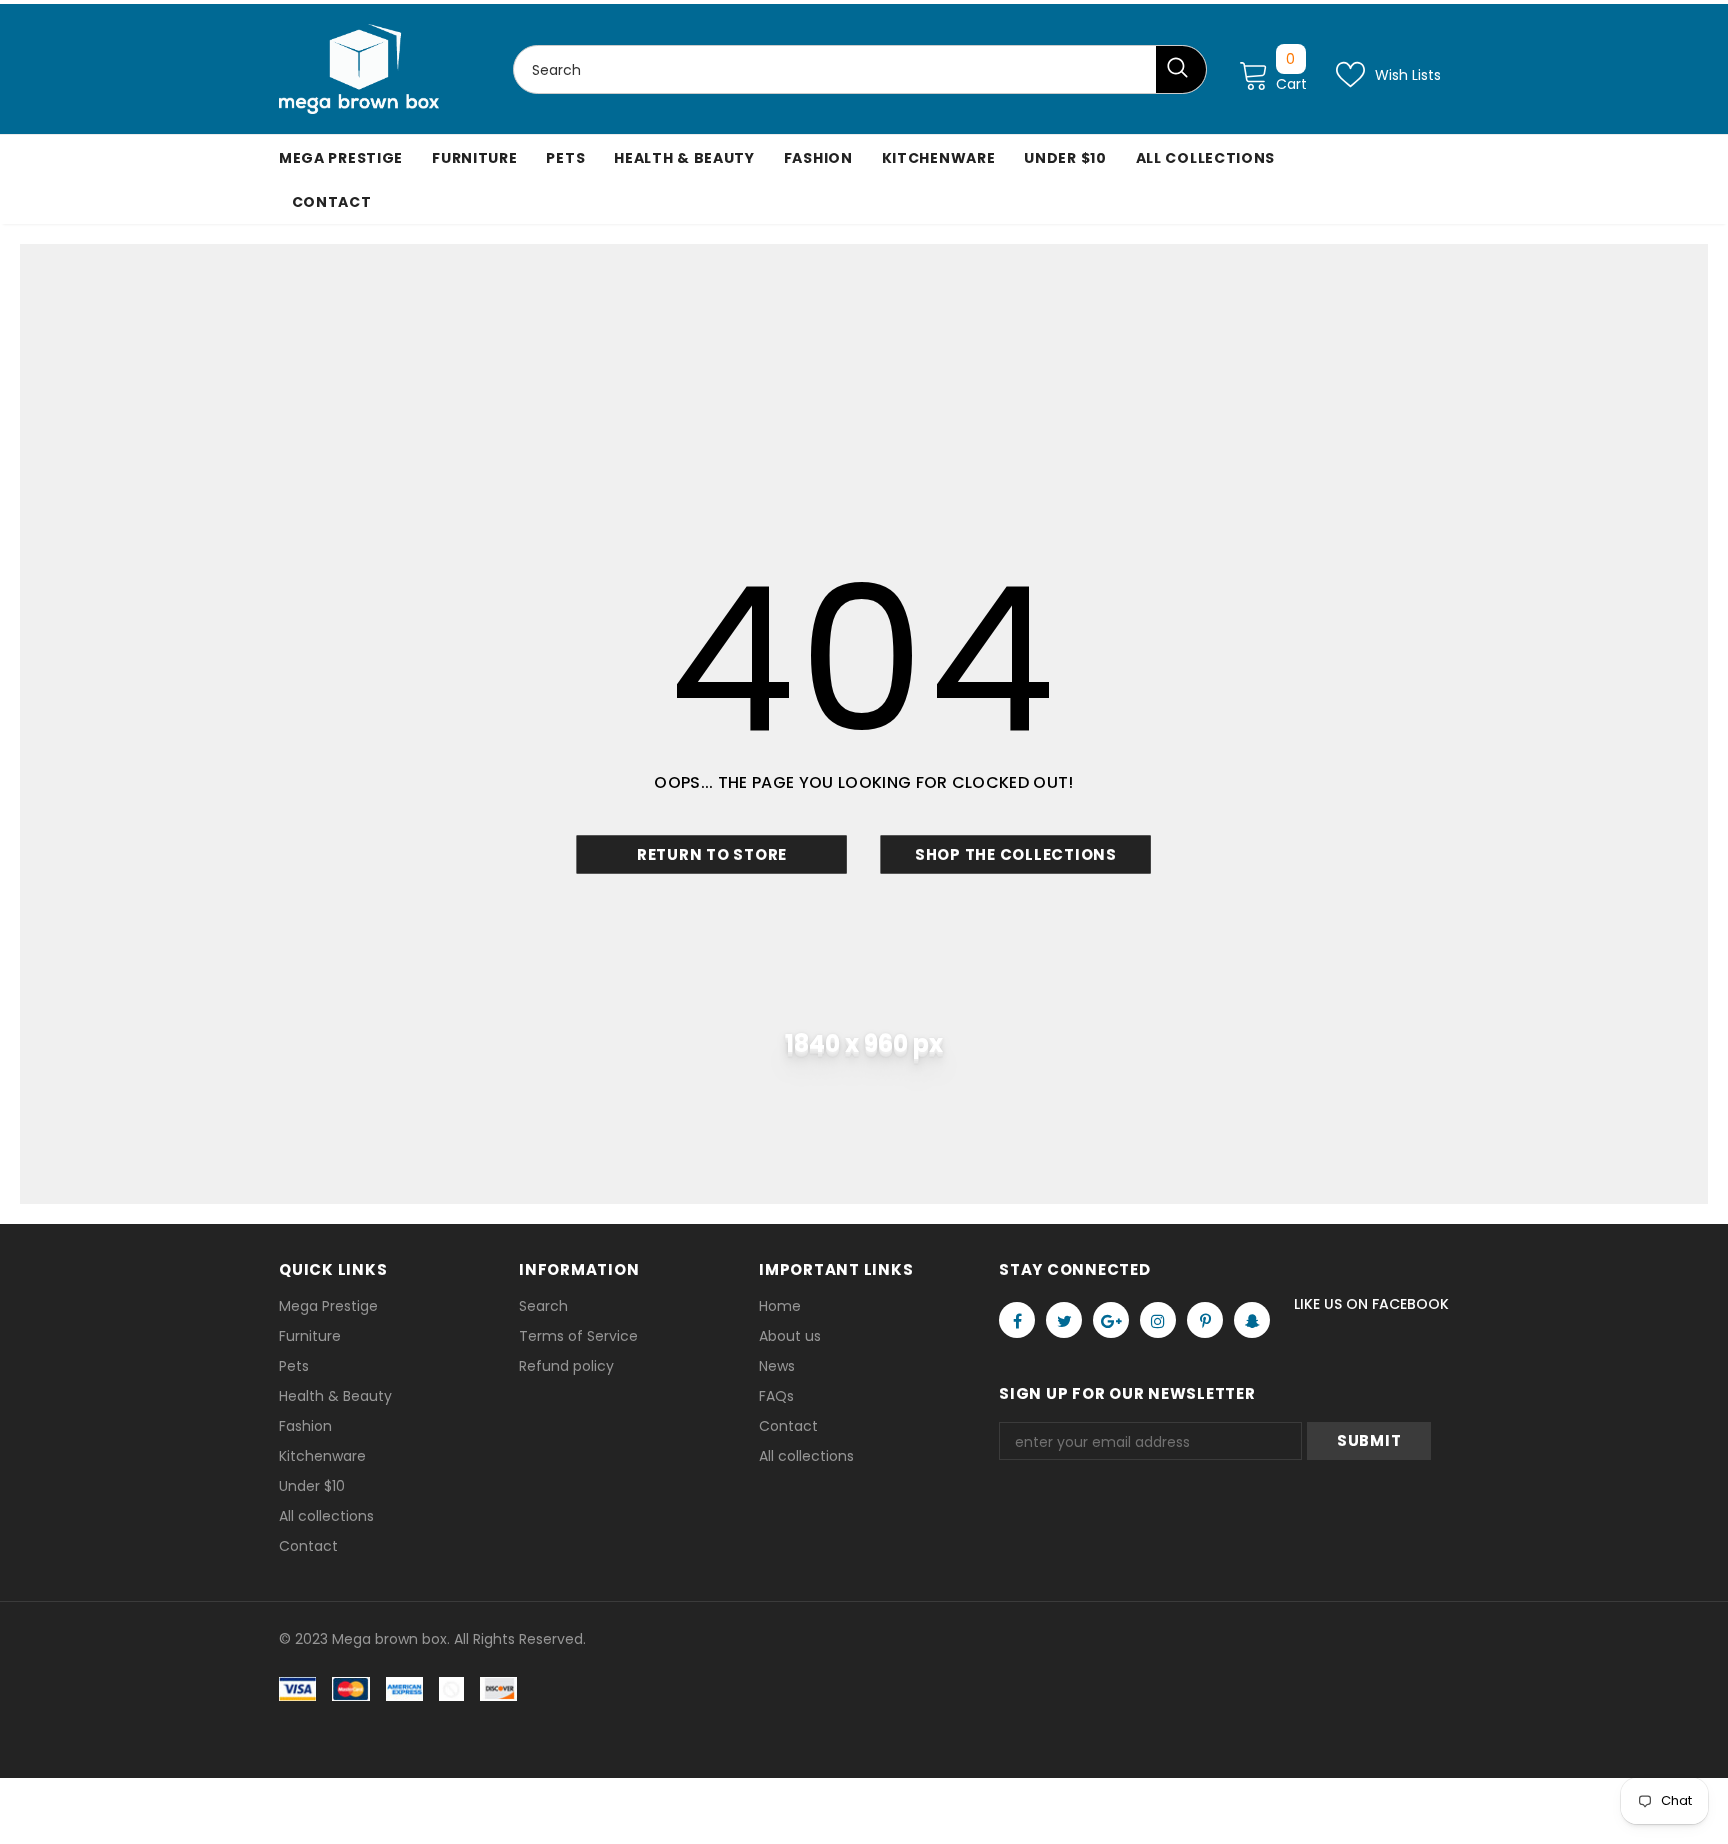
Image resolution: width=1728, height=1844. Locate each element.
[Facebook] (1017, 1320)
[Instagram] (1158, 1320)
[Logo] (359, 69)
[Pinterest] (1205, 1320)
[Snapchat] (1252, 1320)
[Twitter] (1064, 1320)
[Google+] (1111, 1320)
